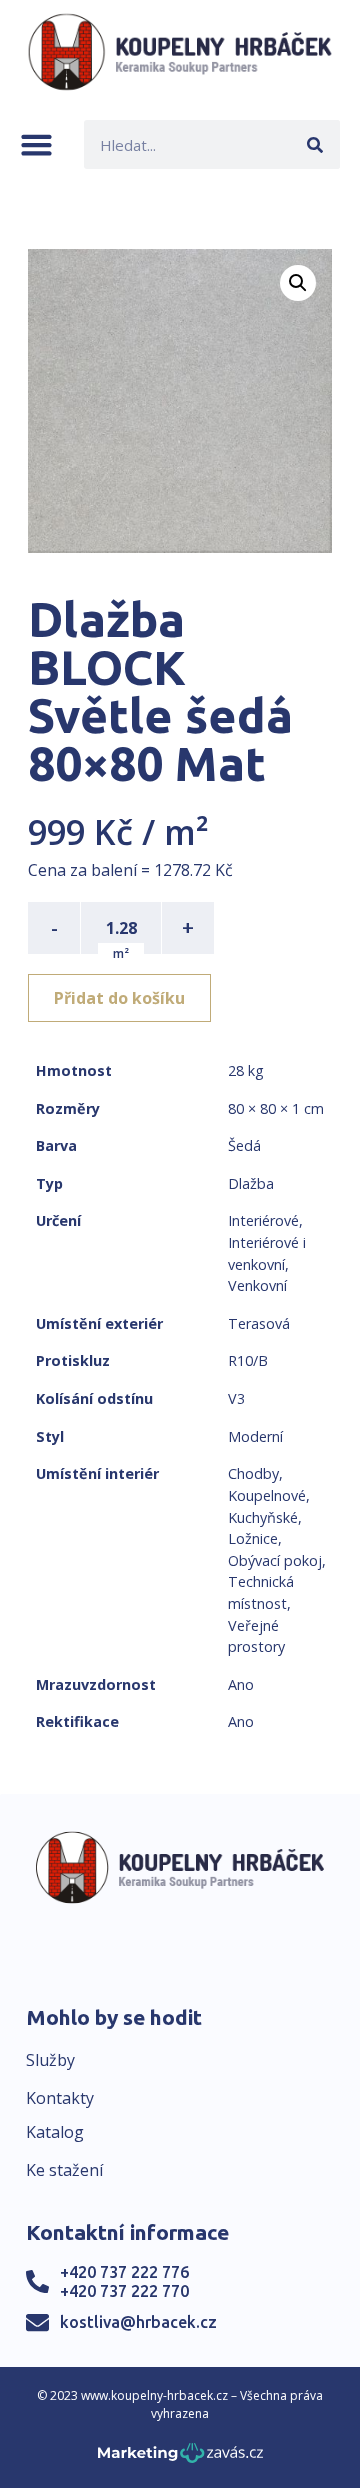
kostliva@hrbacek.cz (138, 2322)
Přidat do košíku (119, 998)
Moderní (255, 1436)
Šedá (244, 1145)
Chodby (253, 1473)
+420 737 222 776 (124, 2272)
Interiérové (263, 1220)
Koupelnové (267, 1495)
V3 (236, 1398)
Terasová (259, 1323)
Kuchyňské (263, 1517)
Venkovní (257, 1285)
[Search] (315, 144)
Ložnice (253, 1538)
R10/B (248, 1360)
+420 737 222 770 (124, 2291)
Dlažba (251, 1183)
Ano (241, 1684)
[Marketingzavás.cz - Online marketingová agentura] (180, 2458)
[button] (36, 144)
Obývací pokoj (275, 1560)
